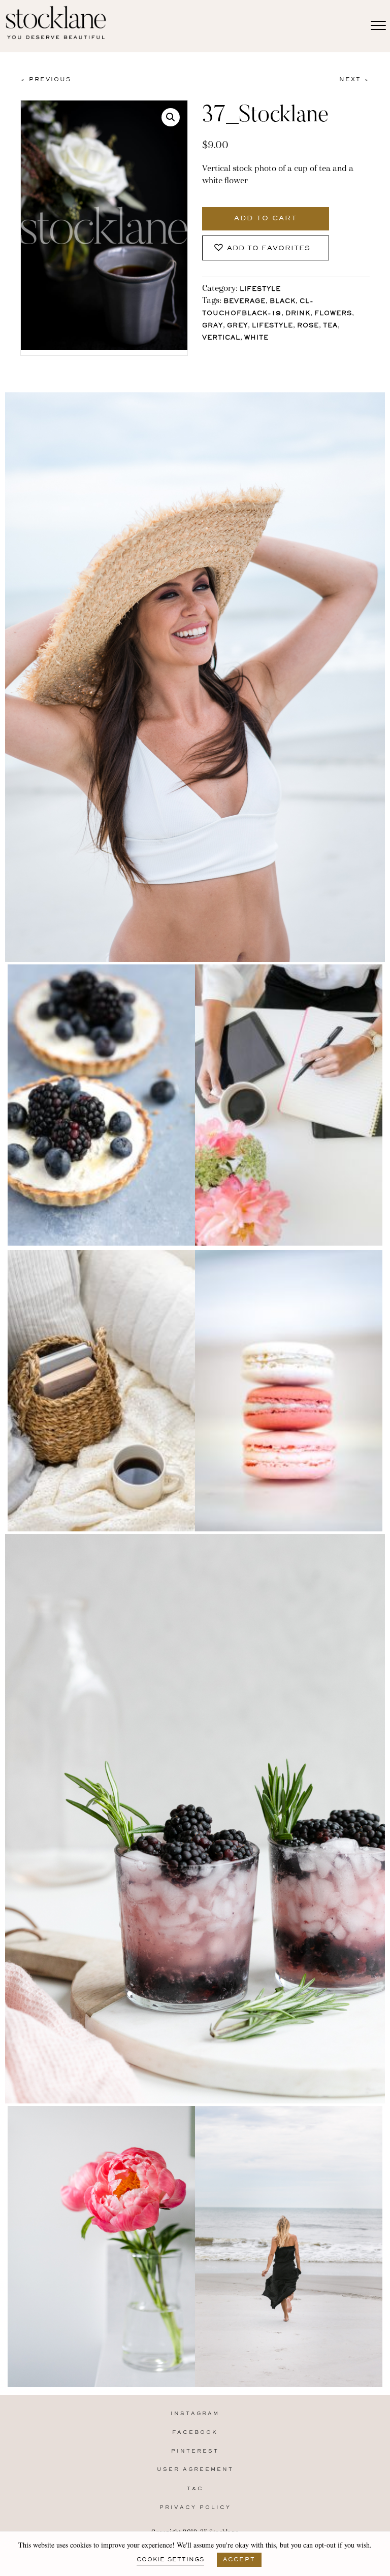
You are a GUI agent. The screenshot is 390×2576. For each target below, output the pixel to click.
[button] (171, 117)
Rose (308, 326)
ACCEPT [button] (239, 2560)
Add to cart (266, 219)
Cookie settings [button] (170, 2560)
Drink (298, 314)
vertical (221, 338)
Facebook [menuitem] (195, 2433)
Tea (330, 326)
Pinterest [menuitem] (195, 2451)
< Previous (46, 80)
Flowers (333, 314)
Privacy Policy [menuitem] (195, 2508)
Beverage (245, 302)
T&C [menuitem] (195, 2489)
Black (283, 302)
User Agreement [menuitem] (195, 2470)
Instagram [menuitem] (195, 2414)
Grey (237, 326)
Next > (354, 80)
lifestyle (272, 326)
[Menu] (378, 26)
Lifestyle (260, 290)
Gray (213, 326)
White (256, 338)
